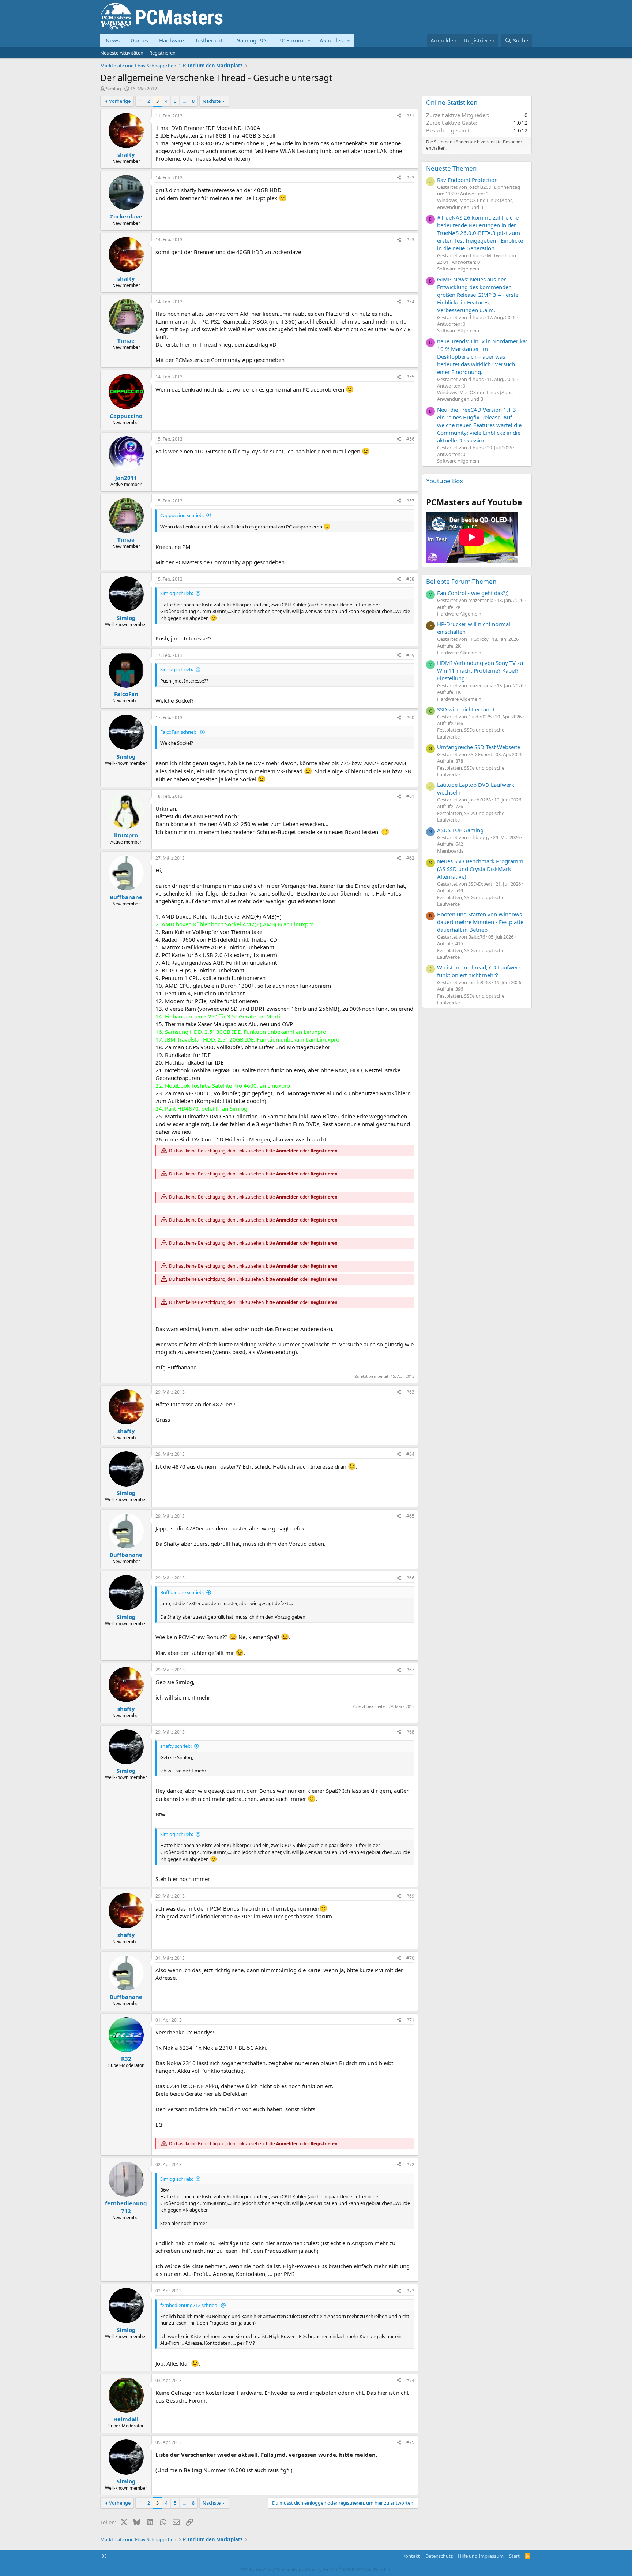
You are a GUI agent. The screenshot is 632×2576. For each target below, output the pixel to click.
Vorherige (120, 101)
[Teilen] (399, 116)
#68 (410, 1732)
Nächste (212, 101)
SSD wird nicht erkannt (466, 709)
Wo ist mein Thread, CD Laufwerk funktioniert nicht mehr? (479, 971)
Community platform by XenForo (333, 2570)
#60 (410, 717)
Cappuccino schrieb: (182, 515)
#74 (410, 2380)
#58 (410, 579)
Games (139, 40)
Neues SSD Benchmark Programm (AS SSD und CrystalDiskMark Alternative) (480, 869)
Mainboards (450, 851)
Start (514, 2556)
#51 (410, 116)
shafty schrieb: (176, 1746)
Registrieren (162, 53)
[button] (309, 40)
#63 (410, 1392)
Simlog (114, 89)
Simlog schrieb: (177, 593)
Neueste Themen (452, 168)
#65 (410, 1516)
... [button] (184, 101)
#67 (410, 1670)
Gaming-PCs (252, 40)
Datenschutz (439, 2556)
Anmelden (287, 1151)
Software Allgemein (458, 269)
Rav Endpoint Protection (467, 180)
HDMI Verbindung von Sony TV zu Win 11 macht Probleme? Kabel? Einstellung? (480, 670)
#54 (410, 302)
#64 (410, 1454)
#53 (410, 240)
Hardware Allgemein (459, 614)
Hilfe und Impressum (481, 2556)
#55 (410, 377)
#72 (410, 2164)
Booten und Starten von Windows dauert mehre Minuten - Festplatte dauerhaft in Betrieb (480, 922)
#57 (410, 501)
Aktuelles (331, 40)
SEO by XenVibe (256, 2570)
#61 (410, 796)
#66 (410, 1578)
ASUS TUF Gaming (460, 830)
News (113, 40)
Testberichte (210, 40)
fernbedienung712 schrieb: (189, 2305)
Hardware (172, 40)
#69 (410, 1896)
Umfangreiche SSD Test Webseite (479, 747)
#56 (410, 439)
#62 (410, 858)
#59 (410, 655)
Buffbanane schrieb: (182, 1592)
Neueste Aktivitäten (122, 53)
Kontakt (411, 2556)
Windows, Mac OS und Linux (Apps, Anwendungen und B (475, 203)
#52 (410, 178)
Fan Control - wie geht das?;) (473, 593)
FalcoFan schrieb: (179, 732)
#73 (410, 2291)
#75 (410, 2442)
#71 (410, 2020)
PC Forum (291, 40)
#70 (410, 1958)
